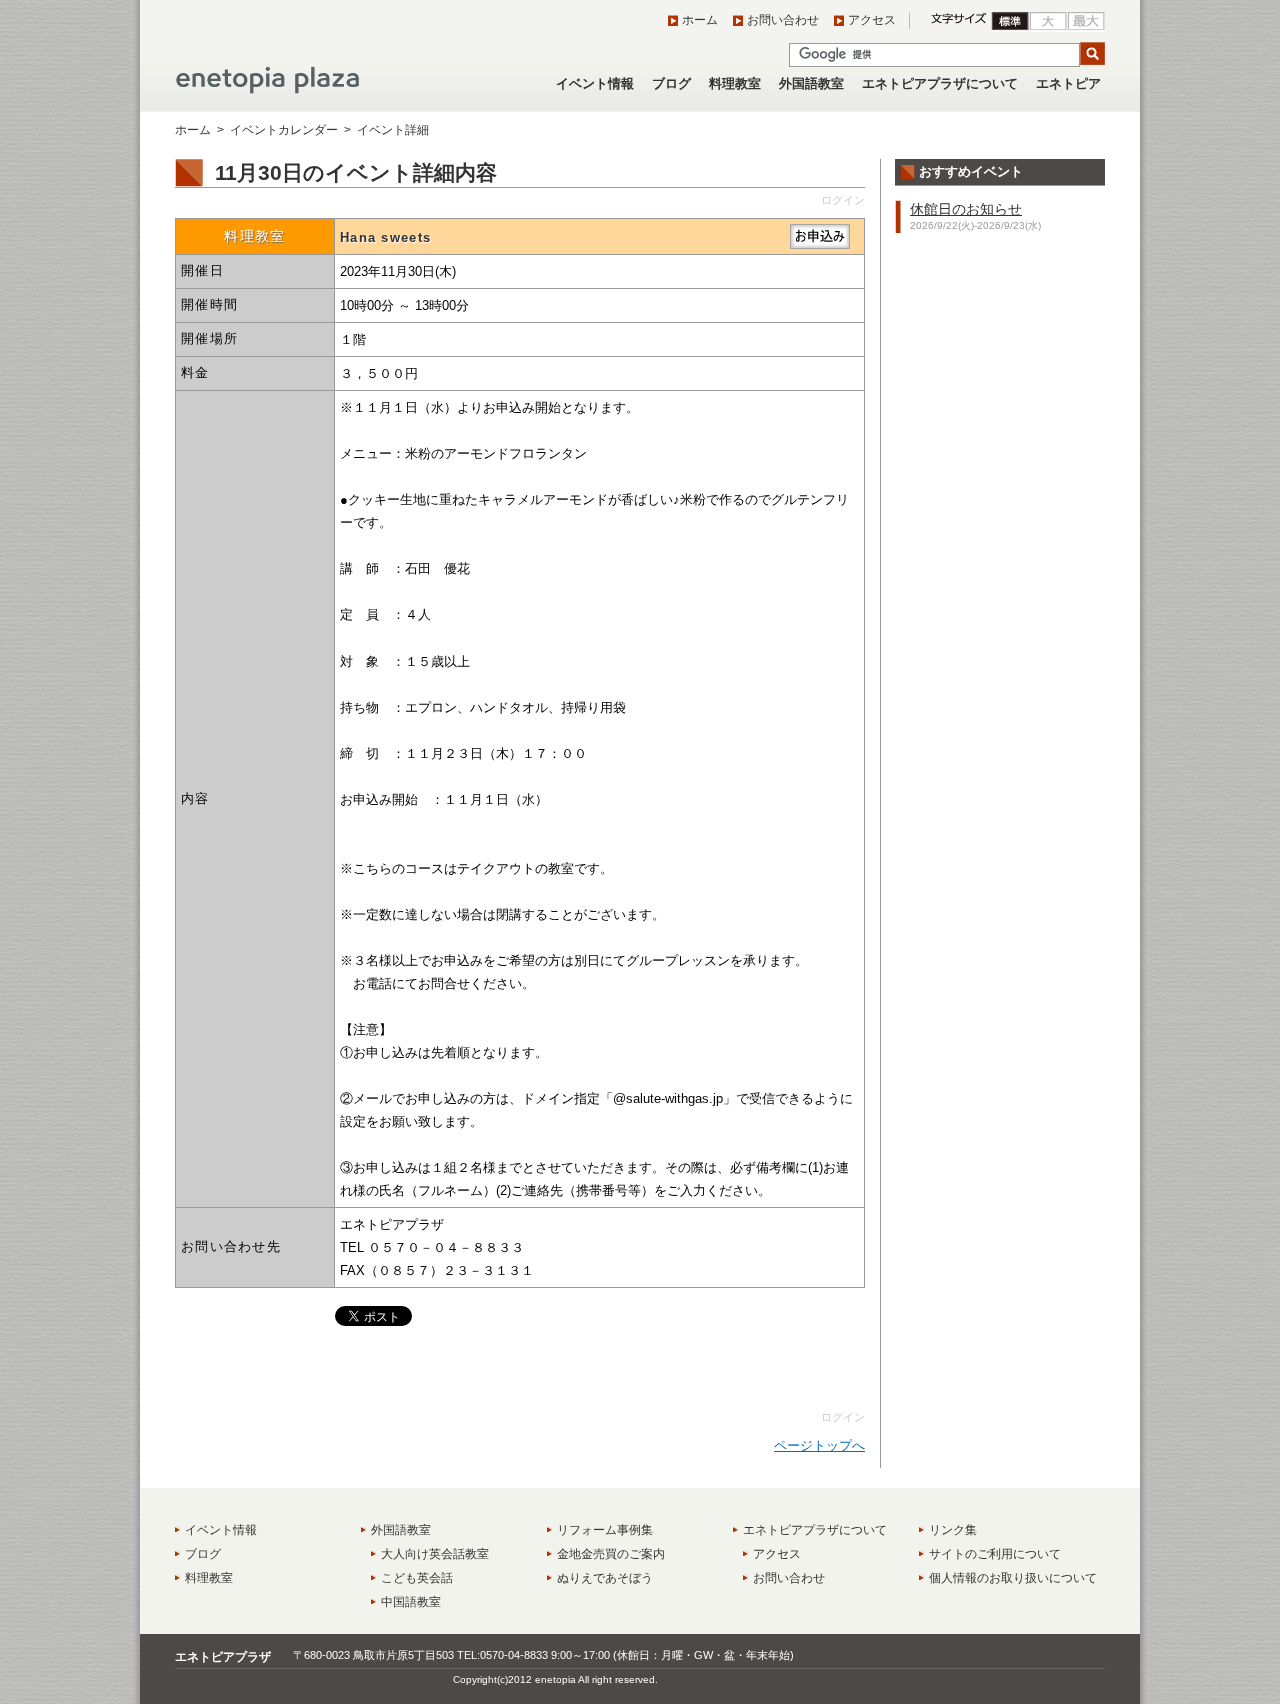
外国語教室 (811, 83)
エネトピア (1068, 83)
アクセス (872, 20)
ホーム (700, 20)
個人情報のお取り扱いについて (1013, 1578)
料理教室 (735, 83)
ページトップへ (819, 1445)
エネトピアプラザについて (940, 83)
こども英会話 (417, 1578)
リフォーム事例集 (605, 1530)
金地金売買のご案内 (611, 1554)
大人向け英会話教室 (435, 1554)
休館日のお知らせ (966, 209)
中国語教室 (411, 1602)
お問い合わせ (783, 20)
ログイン (843, 200)
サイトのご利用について (995, 1554)
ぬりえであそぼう (605, 1578)
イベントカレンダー (284, 130)
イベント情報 (595, 83)
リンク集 (953, 1530)
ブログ (671, 83)
